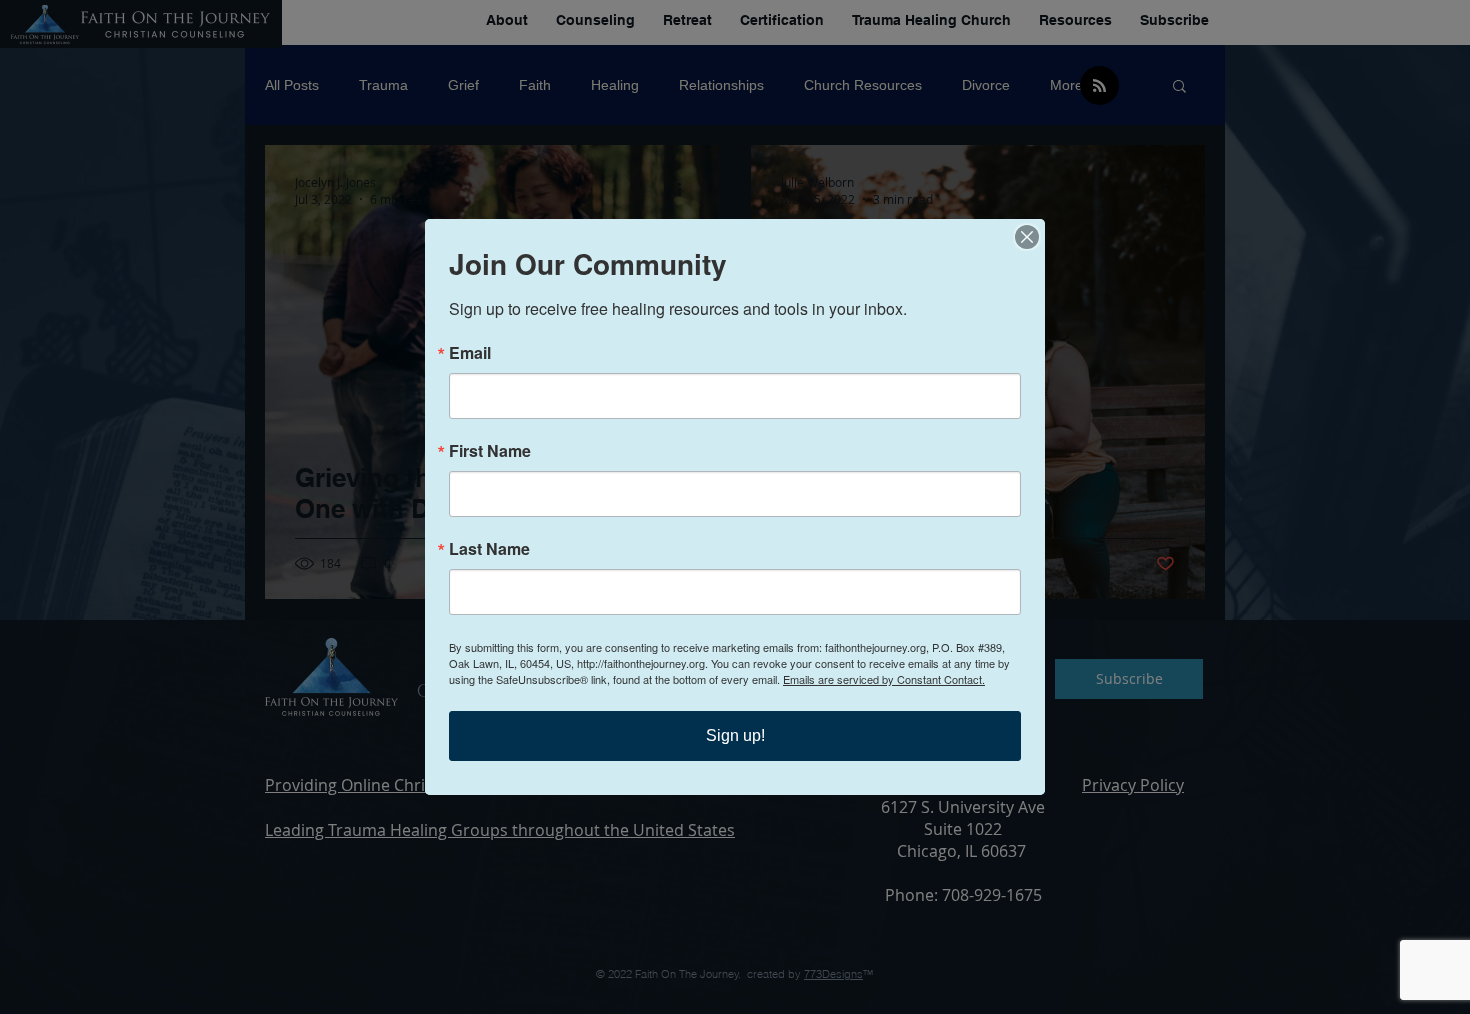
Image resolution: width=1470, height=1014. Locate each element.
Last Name (489, 549)
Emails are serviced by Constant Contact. (884, 679)
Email (470, 353)
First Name (490, 451)
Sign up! (735, 735)
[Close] (1027, 237)
